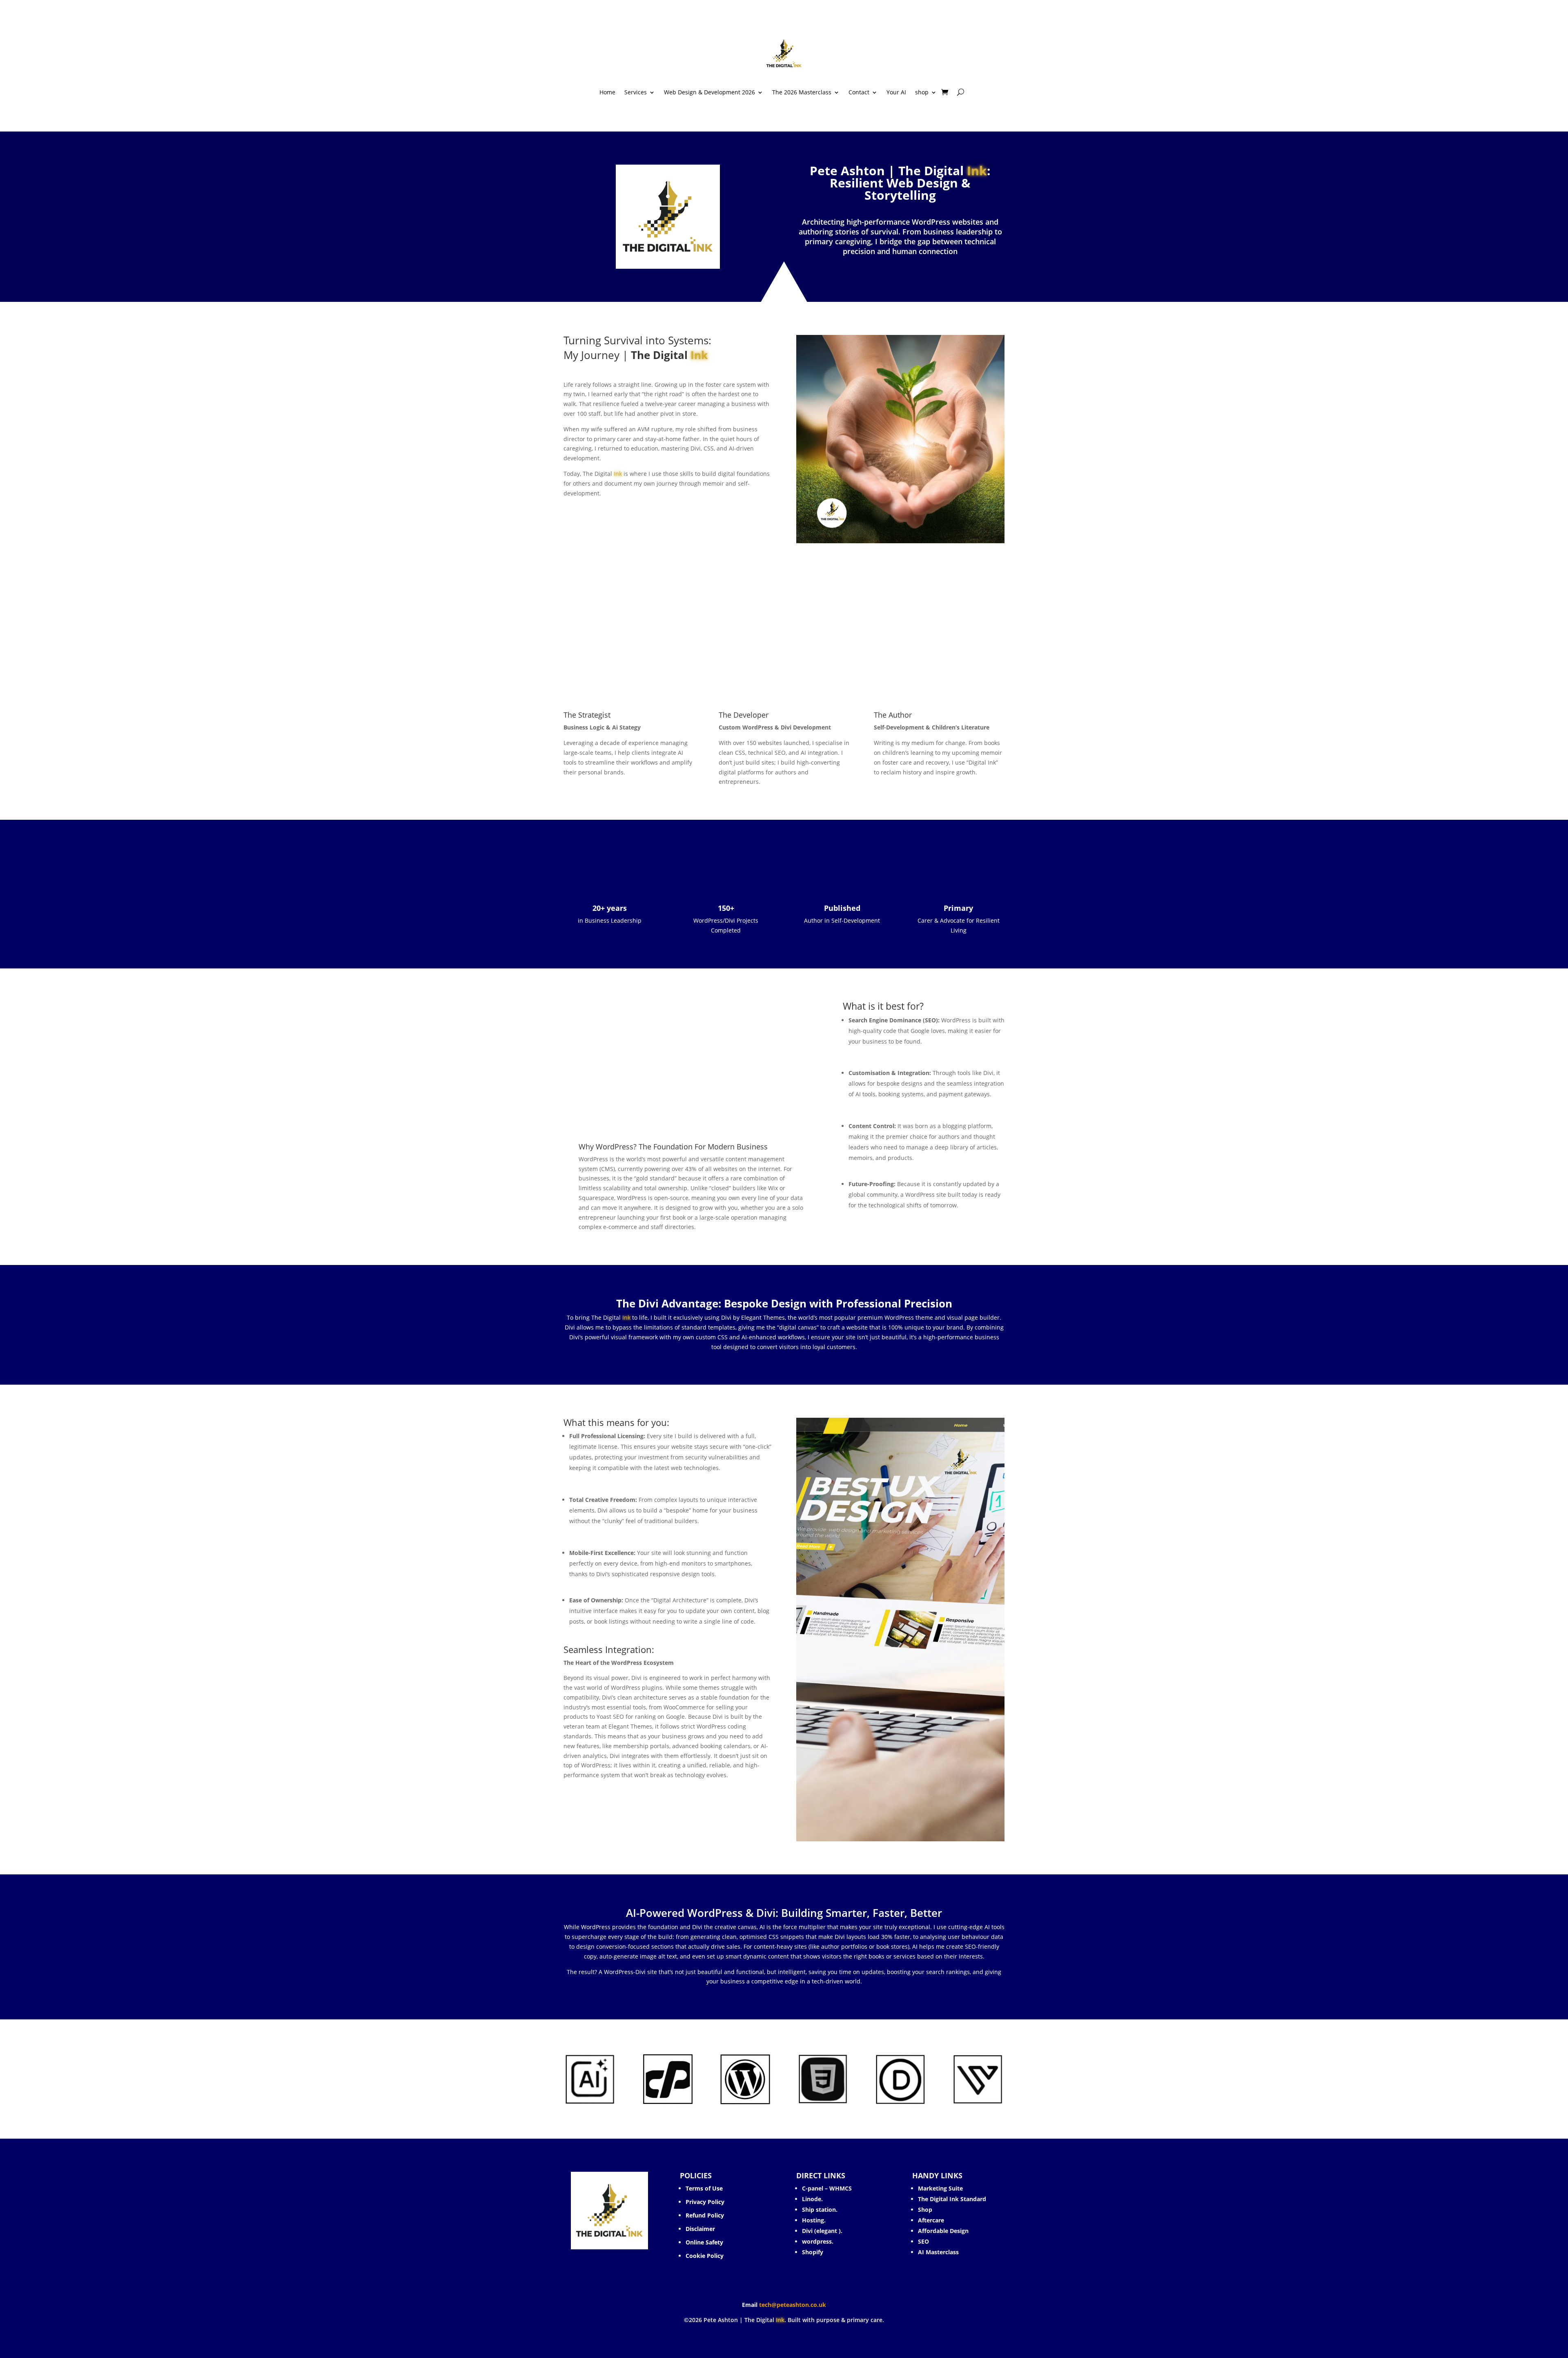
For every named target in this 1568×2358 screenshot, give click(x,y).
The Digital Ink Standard (953, 2199)
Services (636, 93)
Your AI (896, 93)
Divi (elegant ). (822, 2231)
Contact (859, 93)
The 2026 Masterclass (802, 93)
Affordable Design (943, 2231)
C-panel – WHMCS (827, 2188)
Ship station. (820, 2210)
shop (922, 93)
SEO (923, 2241)
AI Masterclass (938, 2252)
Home (607, 93)
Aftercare (931, 2220)
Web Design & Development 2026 (709, 93)
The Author (893, 715)
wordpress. (818, 2241)
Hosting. (814, 2220)
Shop (925, 2210)
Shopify (813, 2252)
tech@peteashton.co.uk (793, 2305)
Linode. (812, 2199)
